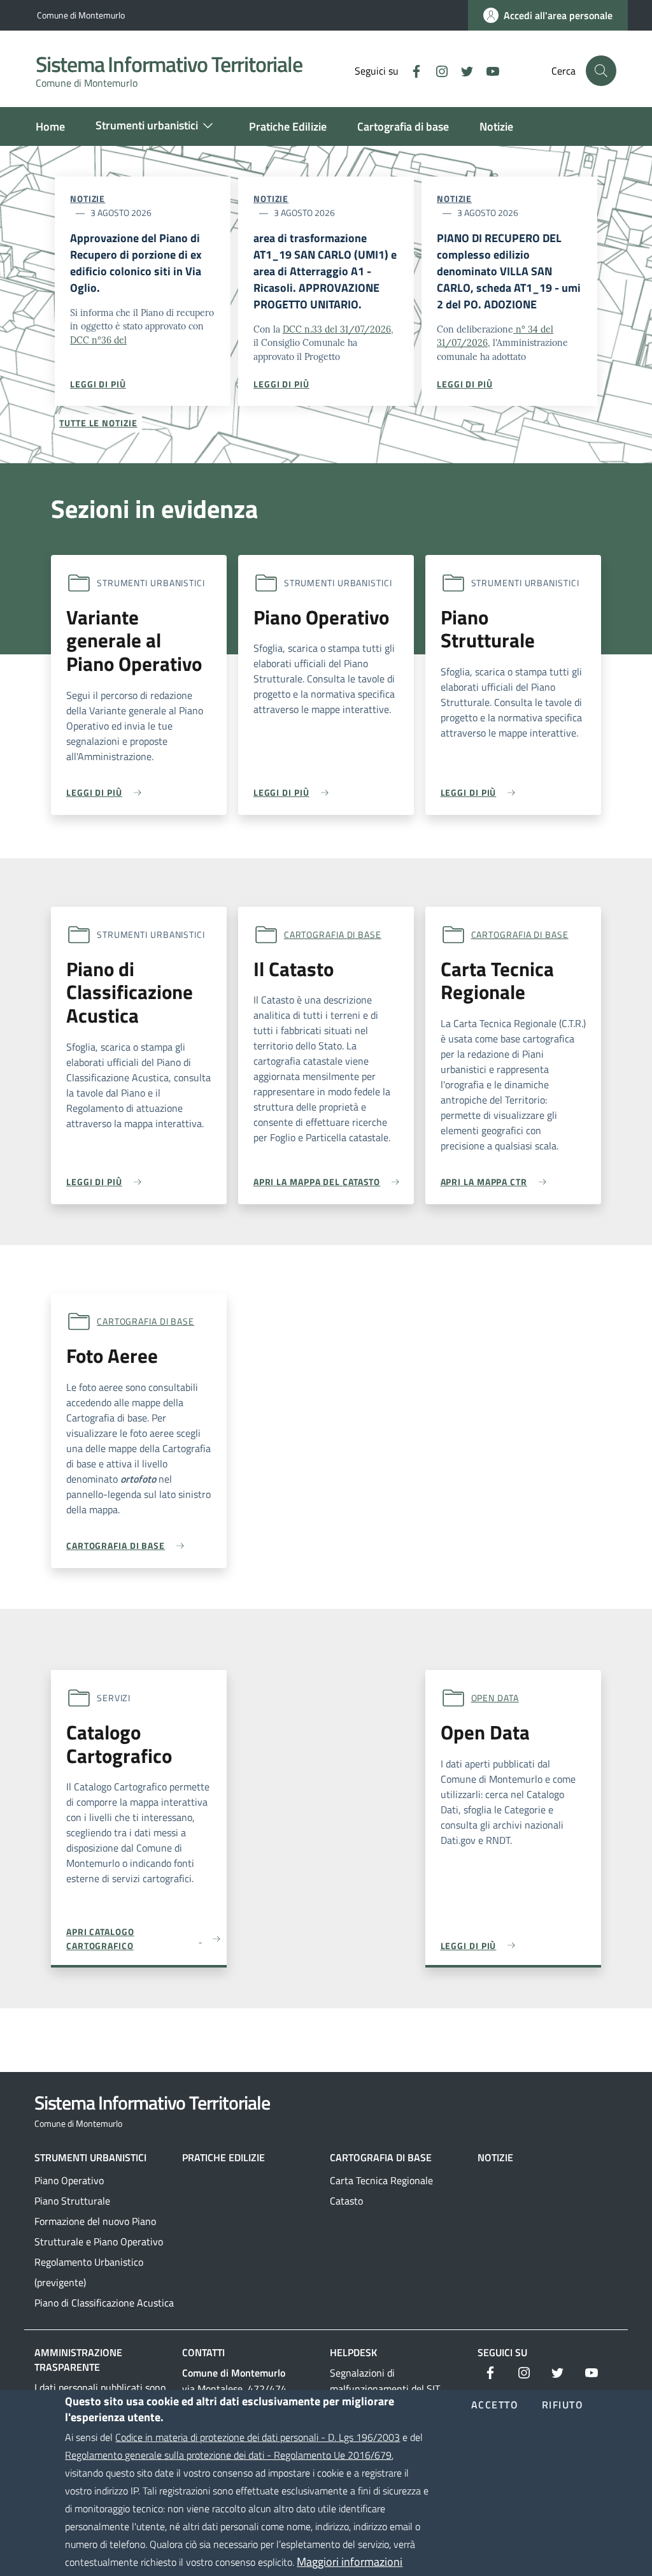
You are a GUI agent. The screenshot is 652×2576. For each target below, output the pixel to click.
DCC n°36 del (98, 340)
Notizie (88, 198)
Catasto (346, 2201)
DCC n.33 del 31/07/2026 (337, 329)
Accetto (495, 2405)
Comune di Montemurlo (81, 15)
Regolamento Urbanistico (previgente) (89, 2272)
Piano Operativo (69, 2180)
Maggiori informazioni (350, 2562)
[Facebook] (411, 70)
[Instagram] (437, 70)
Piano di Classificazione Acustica (104, 2303)
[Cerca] (601, 71)
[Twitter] (462, 70)
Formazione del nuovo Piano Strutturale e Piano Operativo (99, 2231)
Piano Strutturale (72, 2201)
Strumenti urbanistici (90, 2157)
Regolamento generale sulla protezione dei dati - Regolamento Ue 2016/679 (228, 2455)
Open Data (495, 1698)
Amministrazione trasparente (78, 2360)
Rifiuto (563, 2405)
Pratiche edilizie (223, 2157)
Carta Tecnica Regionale (381, 2180)
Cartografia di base (333, 934)
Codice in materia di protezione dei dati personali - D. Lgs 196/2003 (258, 2437)
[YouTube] (488, 70)
